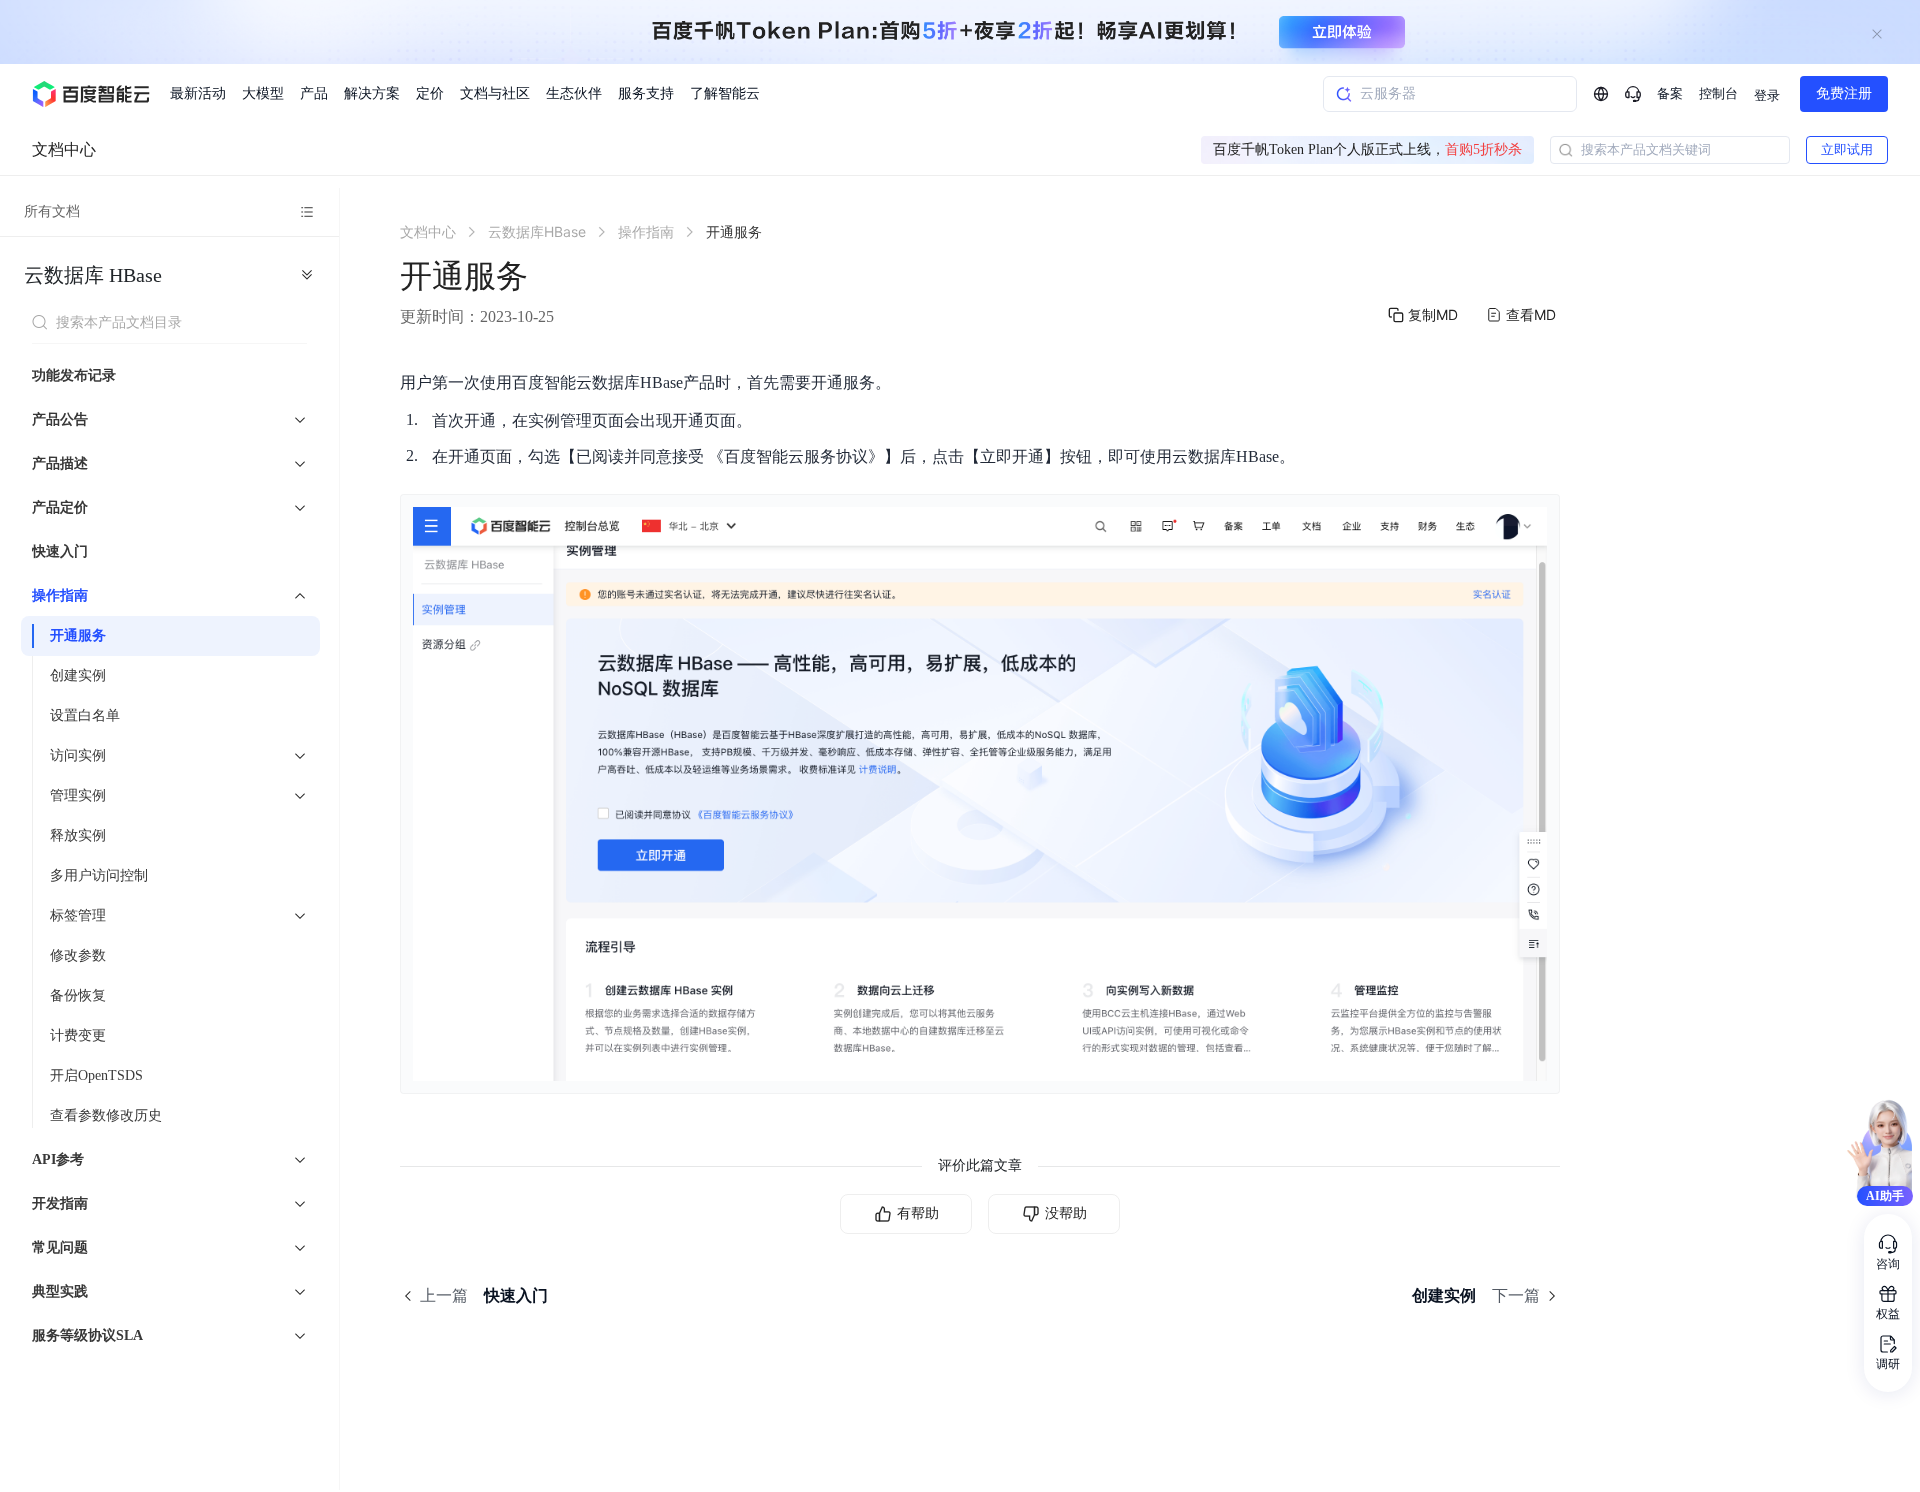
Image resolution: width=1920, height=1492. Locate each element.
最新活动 (198, 93)
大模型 (263, 93)
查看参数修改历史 (106, 1115)
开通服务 (78, 635)
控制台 (1718, 93)
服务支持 (646, 93)
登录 (1767, 95)
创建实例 (78, 675)
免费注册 (1844, 93)
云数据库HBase (93, 275)
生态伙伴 (574, 93)
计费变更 (78, 1035)
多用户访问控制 (99, 875)
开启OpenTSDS (96, 1075)
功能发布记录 (74, 375)
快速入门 (60, 551)
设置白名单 (85, 715)
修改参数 (78, 955)
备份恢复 (78, 995)
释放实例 (78, 835)
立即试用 (1847, 149)
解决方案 (372, 93)
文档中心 (64, 149)
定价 (430, 93)
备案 (1670, 93)
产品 (314, 93)
